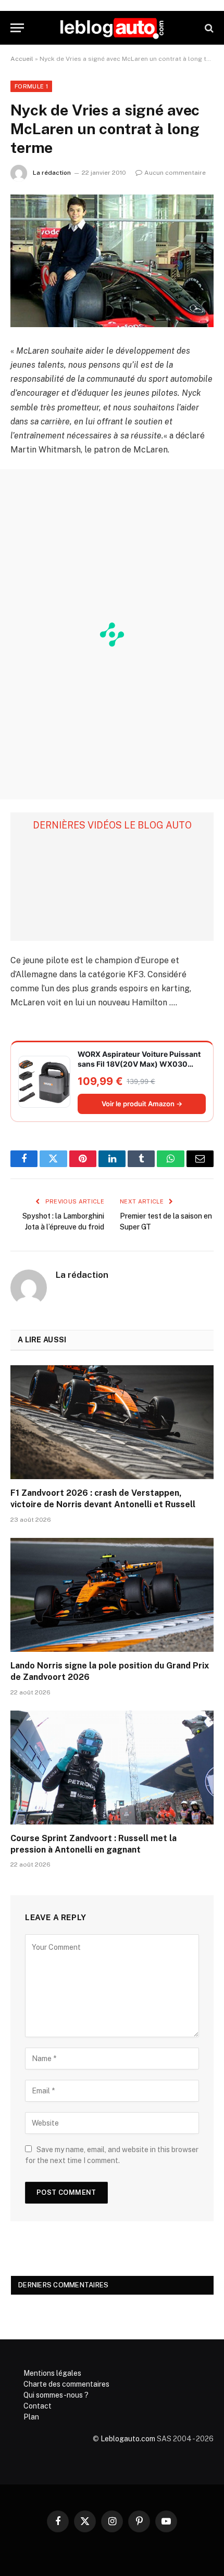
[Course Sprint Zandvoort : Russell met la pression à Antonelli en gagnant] (112, 1768)
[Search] (208, 28)
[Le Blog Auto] (112, 28)
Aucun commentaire (175, 173)
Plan (31, 2417)
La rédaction (52, 173)
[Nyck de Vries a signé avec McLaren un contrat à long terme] (112, 261)
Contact (38, 2406)
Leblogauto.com (128, 2439)
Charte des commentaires (66, 2384)
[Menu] (17, 28)
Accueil (22, 59)
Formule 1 (31, 86)
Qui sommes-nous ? (56, 2395)
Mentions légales (52, 2373)
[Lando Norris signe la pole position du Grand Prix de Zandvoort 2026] (112, 1595)
